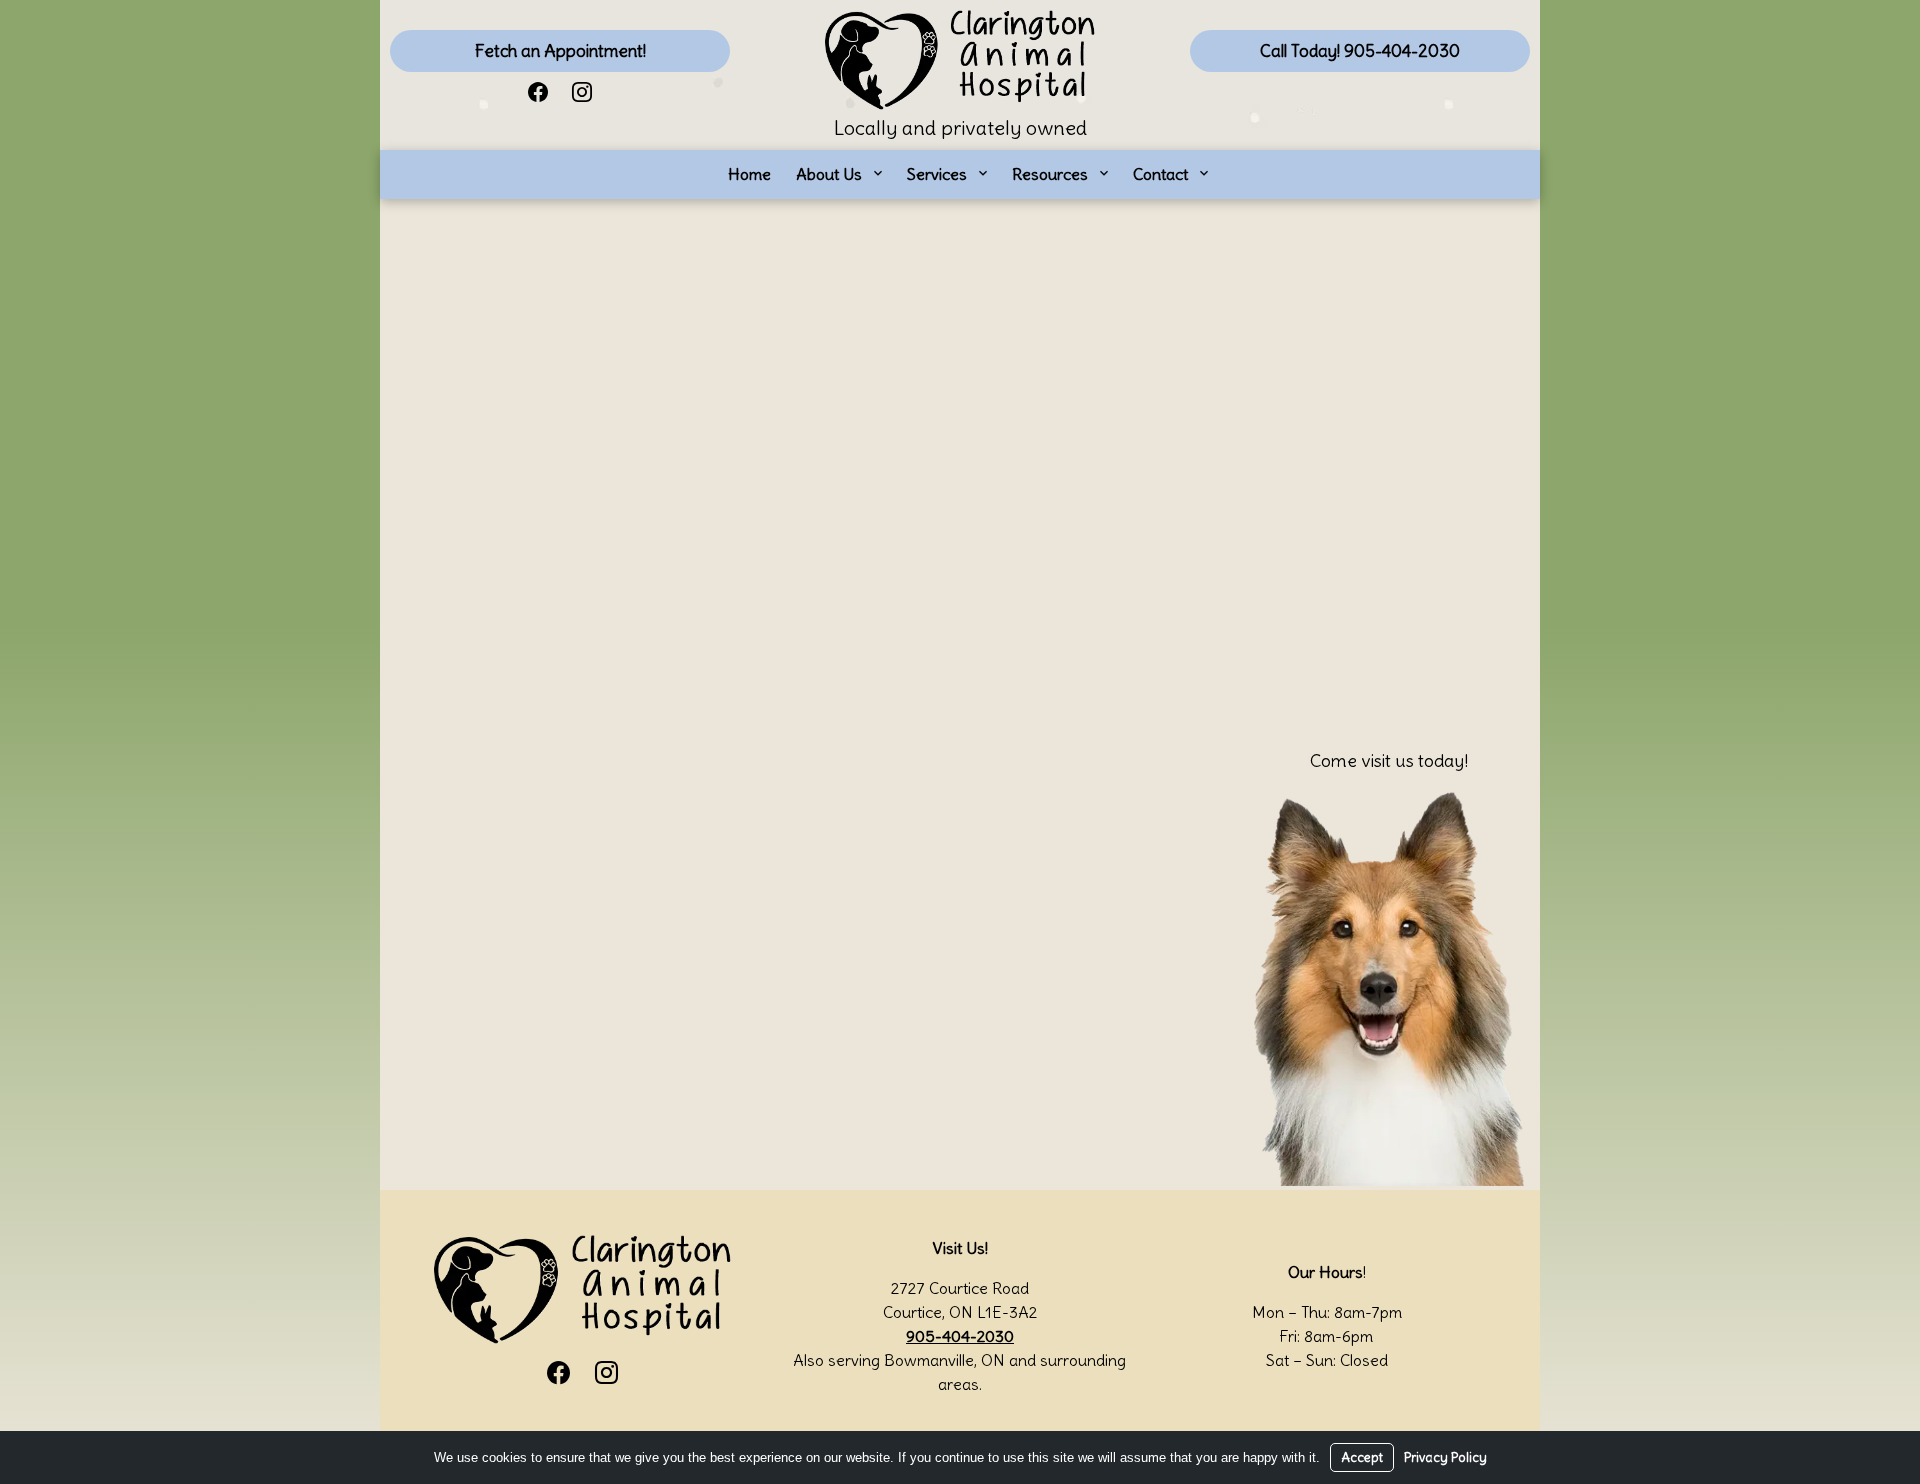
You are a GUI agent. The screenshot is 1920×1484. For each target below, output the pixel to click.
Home (749, 174)
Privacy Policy (1445, 1457)
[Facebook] (538, 90)
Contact (1160, 174)
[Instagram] (582, 90)
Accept (1362, 1457)
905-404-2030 (960, 1336)
